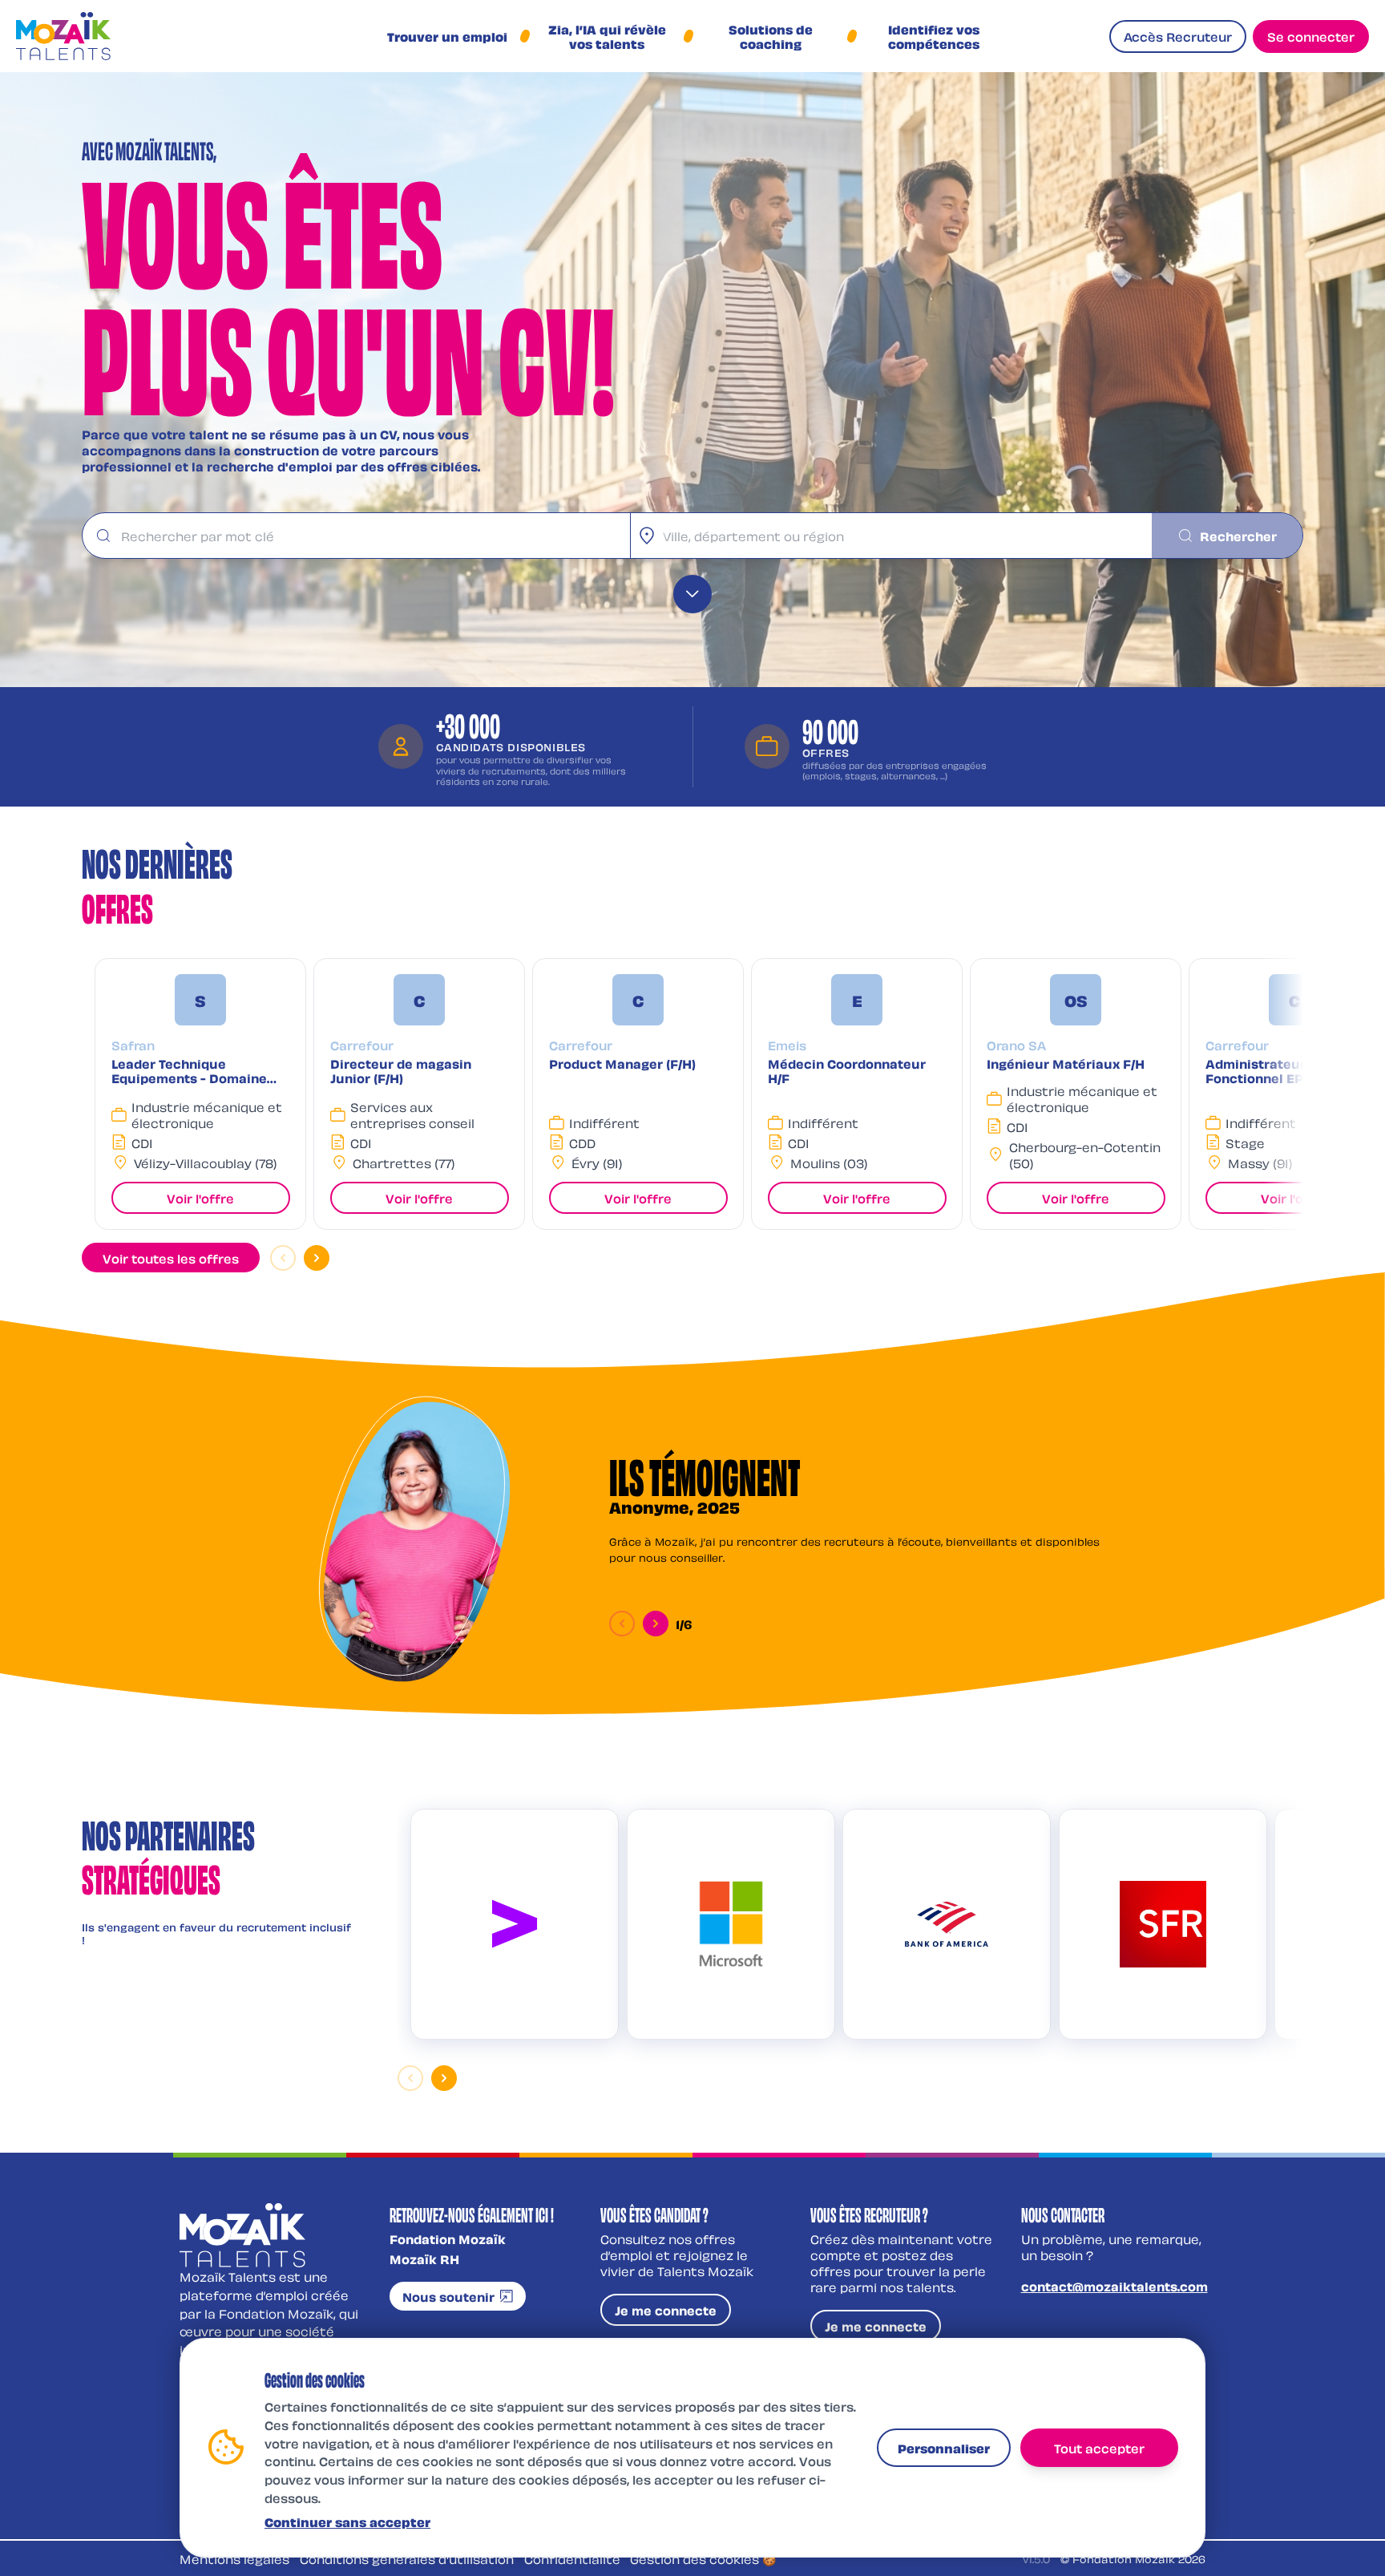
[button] (200, 1094)
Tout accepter (1099, 2447)
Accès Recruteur (1178, 36)
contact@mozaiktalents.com (1114, 2286)
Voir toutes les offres (171, 1258)
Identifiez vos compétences (934, 36)
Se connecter (1311, 36)
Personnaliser (944, 2447)
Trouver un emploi (447, 36)
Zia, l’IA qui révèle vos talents (607, 36)
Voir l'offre (200, 1198)
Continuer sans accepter (347, 2521)
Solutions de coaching (771, 36)
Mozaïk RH (424, 2259)
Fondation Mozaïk (448, 2238)
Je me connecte (666, 2310)
